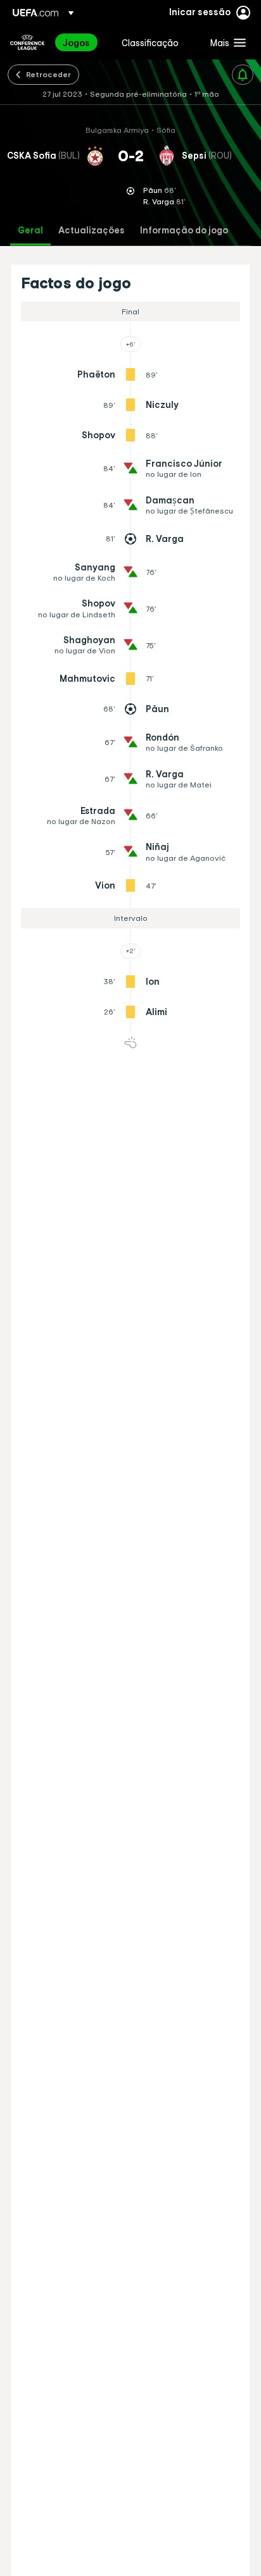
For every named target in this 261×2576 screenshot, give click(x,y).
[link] (76, 42)
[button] (225, 42)
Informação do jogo (184, 231)
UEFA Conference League (27, 42)
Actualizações (92, 231)
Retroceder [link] (48, 74)
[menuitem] (81, 42)
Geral (30, 231)
